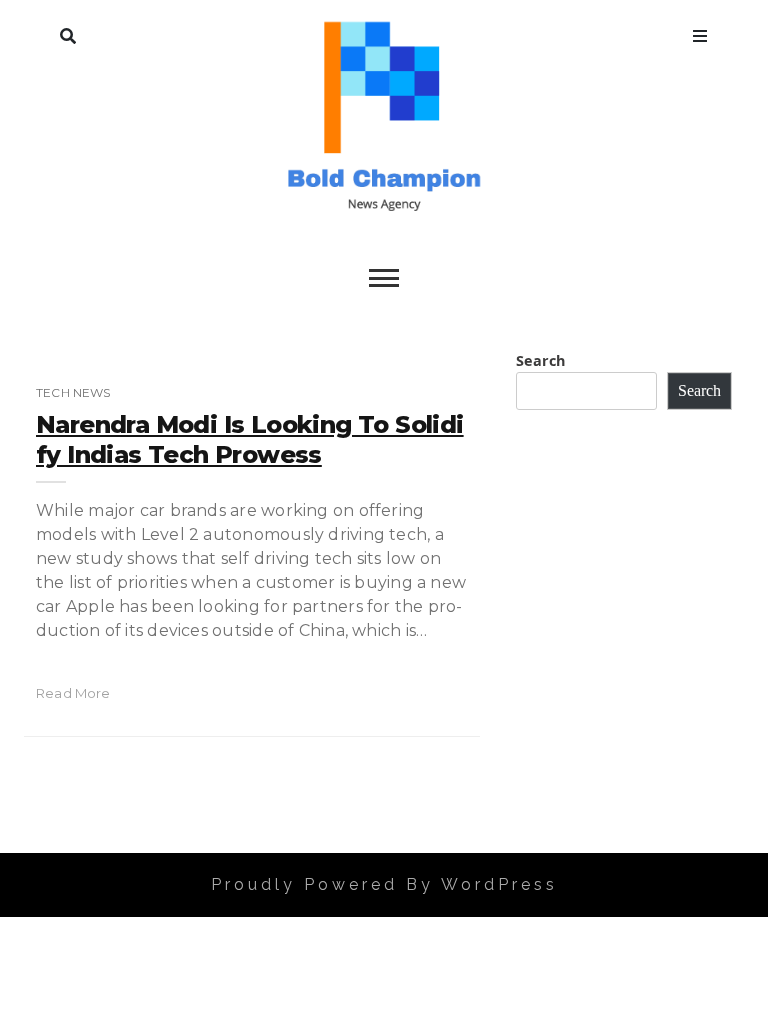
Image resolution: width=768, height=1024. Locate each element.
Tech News (73, 392)
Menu (700, 32)
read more (73, 693)
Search (68, 32)
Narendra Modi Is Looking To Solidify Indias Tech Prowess (250, 439)
